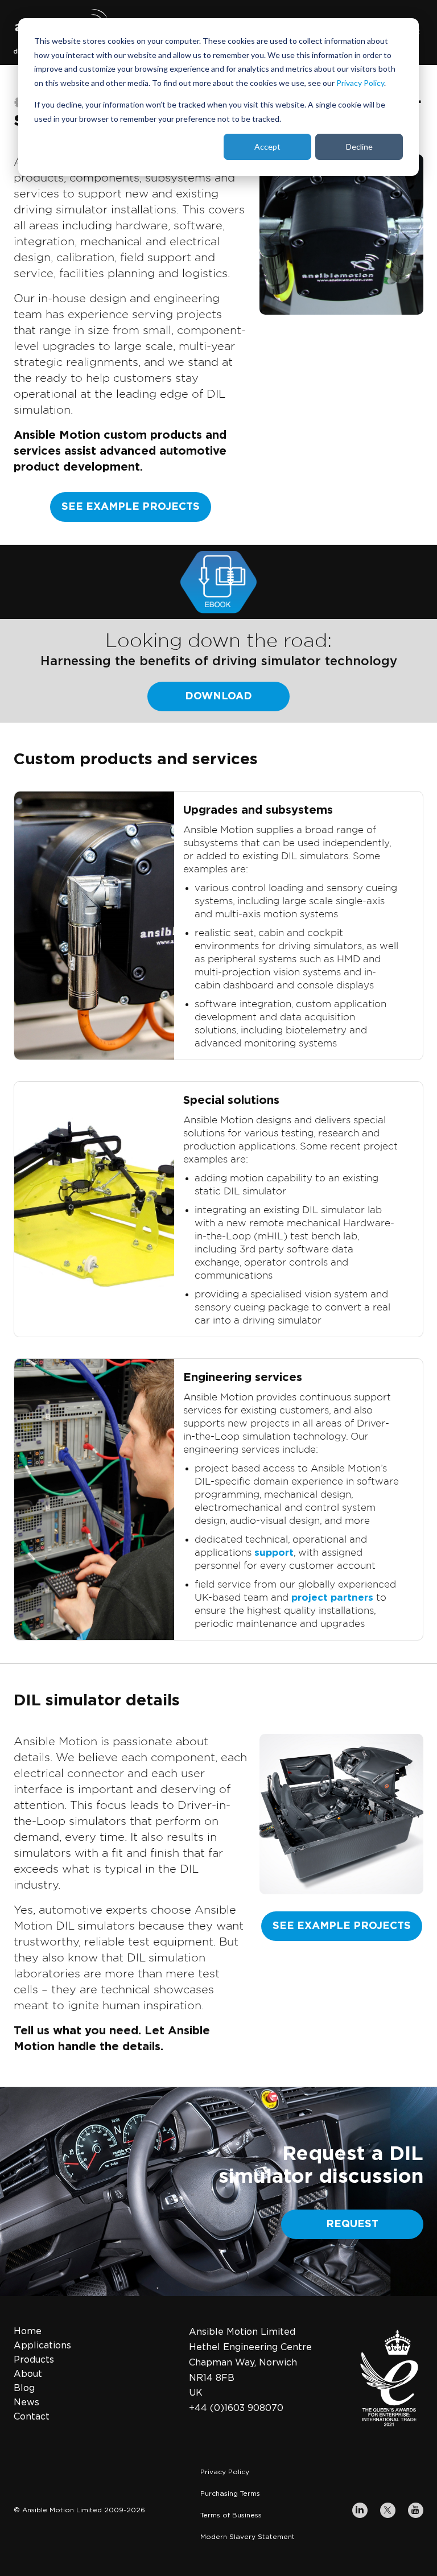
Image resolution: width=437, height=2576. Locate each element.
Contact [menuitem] (32, 2417)
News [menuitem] (26, 2402)
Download (218, 696)
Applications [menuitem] (42, 2346)
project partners (332, 1598)
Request (352, 2224)
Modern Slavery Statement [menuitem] (248, 2537)
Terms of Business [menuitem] (231, 2515)
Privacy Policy (360, 83)
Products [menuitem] (34, 2360)
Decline (359, 147)
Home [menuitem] (28, 2331)
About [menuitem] (28, 2374)
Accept (267, 147)
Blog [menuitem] (24, 2388)
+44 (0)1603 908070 (236, 2408)
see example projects (131, 507)
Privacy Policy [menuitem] (225, 2472)
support (274, 1553)
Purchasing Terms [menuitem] (230, 2493)
